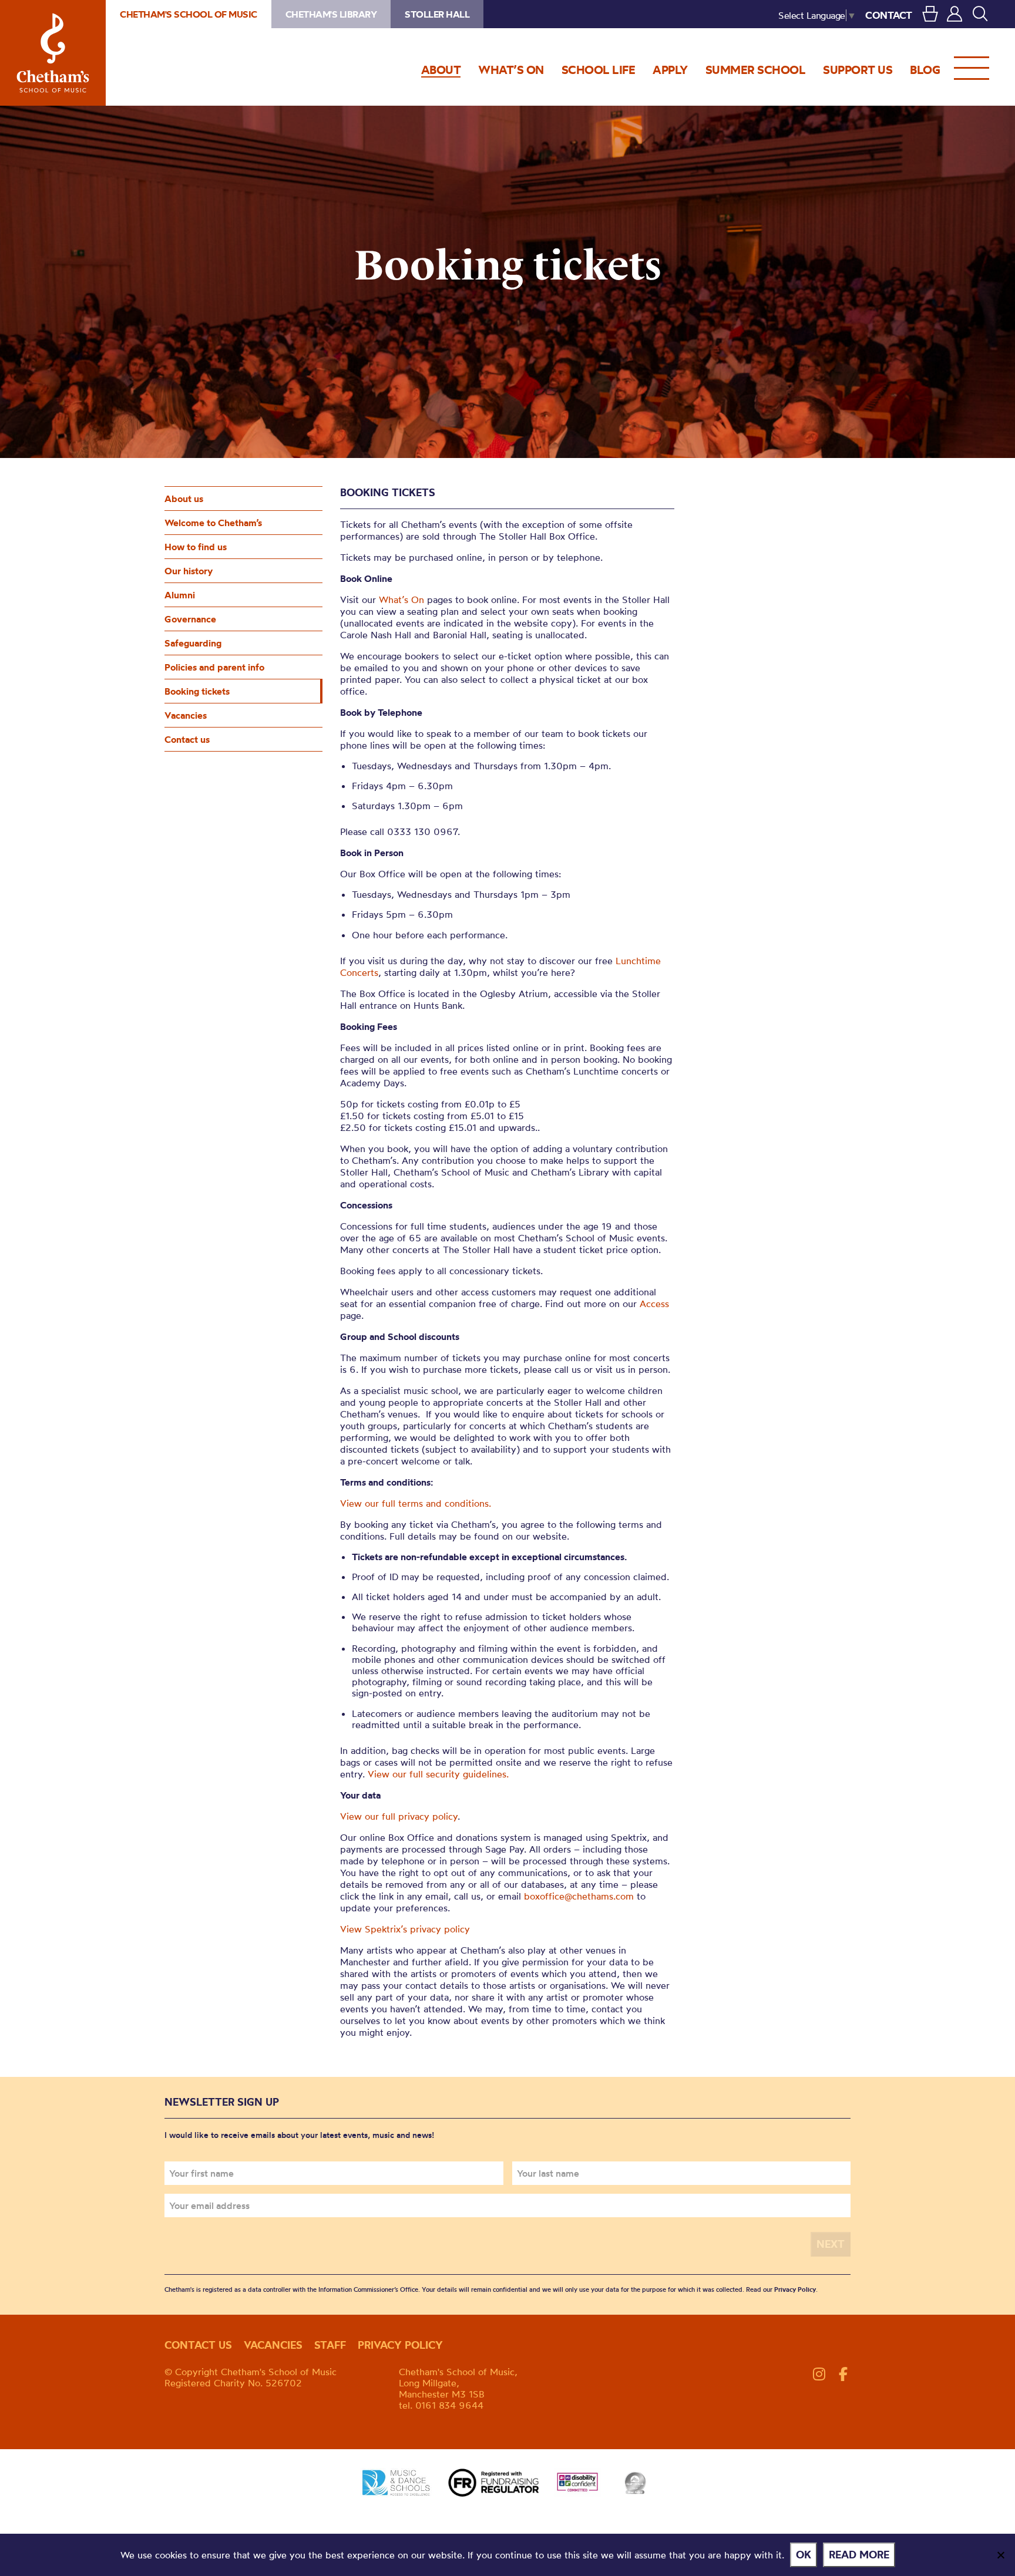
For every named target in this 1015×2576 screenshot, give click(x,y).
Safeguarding (193, 643)
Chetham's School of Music (53, 53)
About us (184, 499)
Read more (859, 2555)
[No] (1000, 2555)
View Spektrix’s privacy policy (405, 1929)
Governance (190, 619)
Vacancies (186, 715)
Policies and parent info (214, 667)
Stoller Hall (437, 14)
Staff (330, 2345)
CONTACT (889, 15)
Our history (189, 571)
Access (654, 1304)
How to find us (196, 547)
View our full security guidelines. (438, 1774)
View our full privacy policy (399, 1816)
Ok (804, 2555)
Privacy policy (400, 2345)
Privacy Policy (795, 2289)
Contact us (187, 739)
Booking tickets (197, 691)
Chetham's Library (331, 14)
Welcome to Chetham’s (213, 523)
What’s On (401, 600)
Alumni (180, 595)
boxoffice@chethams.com (579, 1896)
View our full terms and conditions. (416, 1503)
